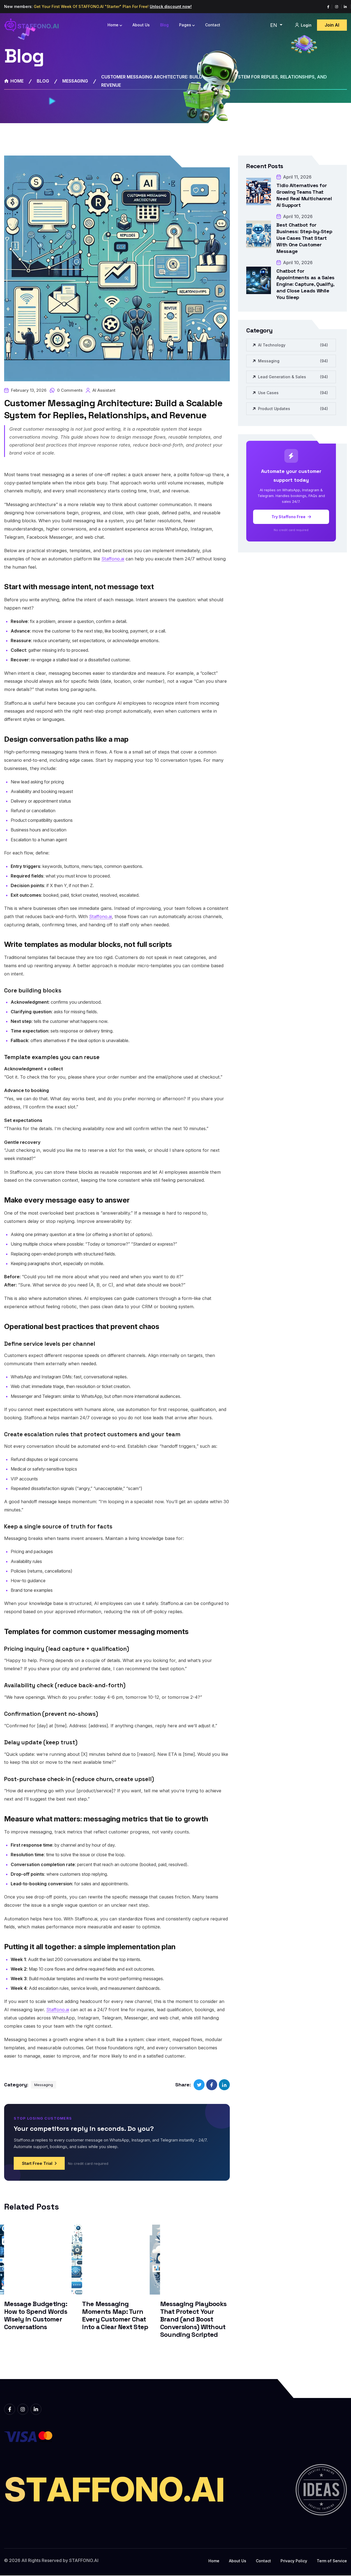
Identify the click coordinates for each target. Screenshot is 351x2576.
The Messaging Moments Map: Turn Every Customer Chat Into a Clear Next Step (115, 2315)
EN (274, 25)
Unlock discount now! (171, 6)
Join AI (332, 25)
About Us (141, 25)
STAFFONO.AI (84, 2560)
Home (113, 25)
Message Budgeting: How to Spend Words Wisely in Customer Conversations (36, 2315)
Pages (185, 25)
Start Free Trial (37, 2163)
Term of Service (332, 2561)
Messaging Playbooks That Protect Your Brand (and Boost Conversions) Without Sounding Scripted (193, 2319)
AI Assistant (104, 390)
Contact (213, 25)
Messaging (75, 81)
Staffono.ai (113, 559)
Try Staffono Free (289, 517)
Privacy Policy (294, 2561)
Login (306, 25)
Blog (164, 25)
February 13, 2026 (29, 390)
